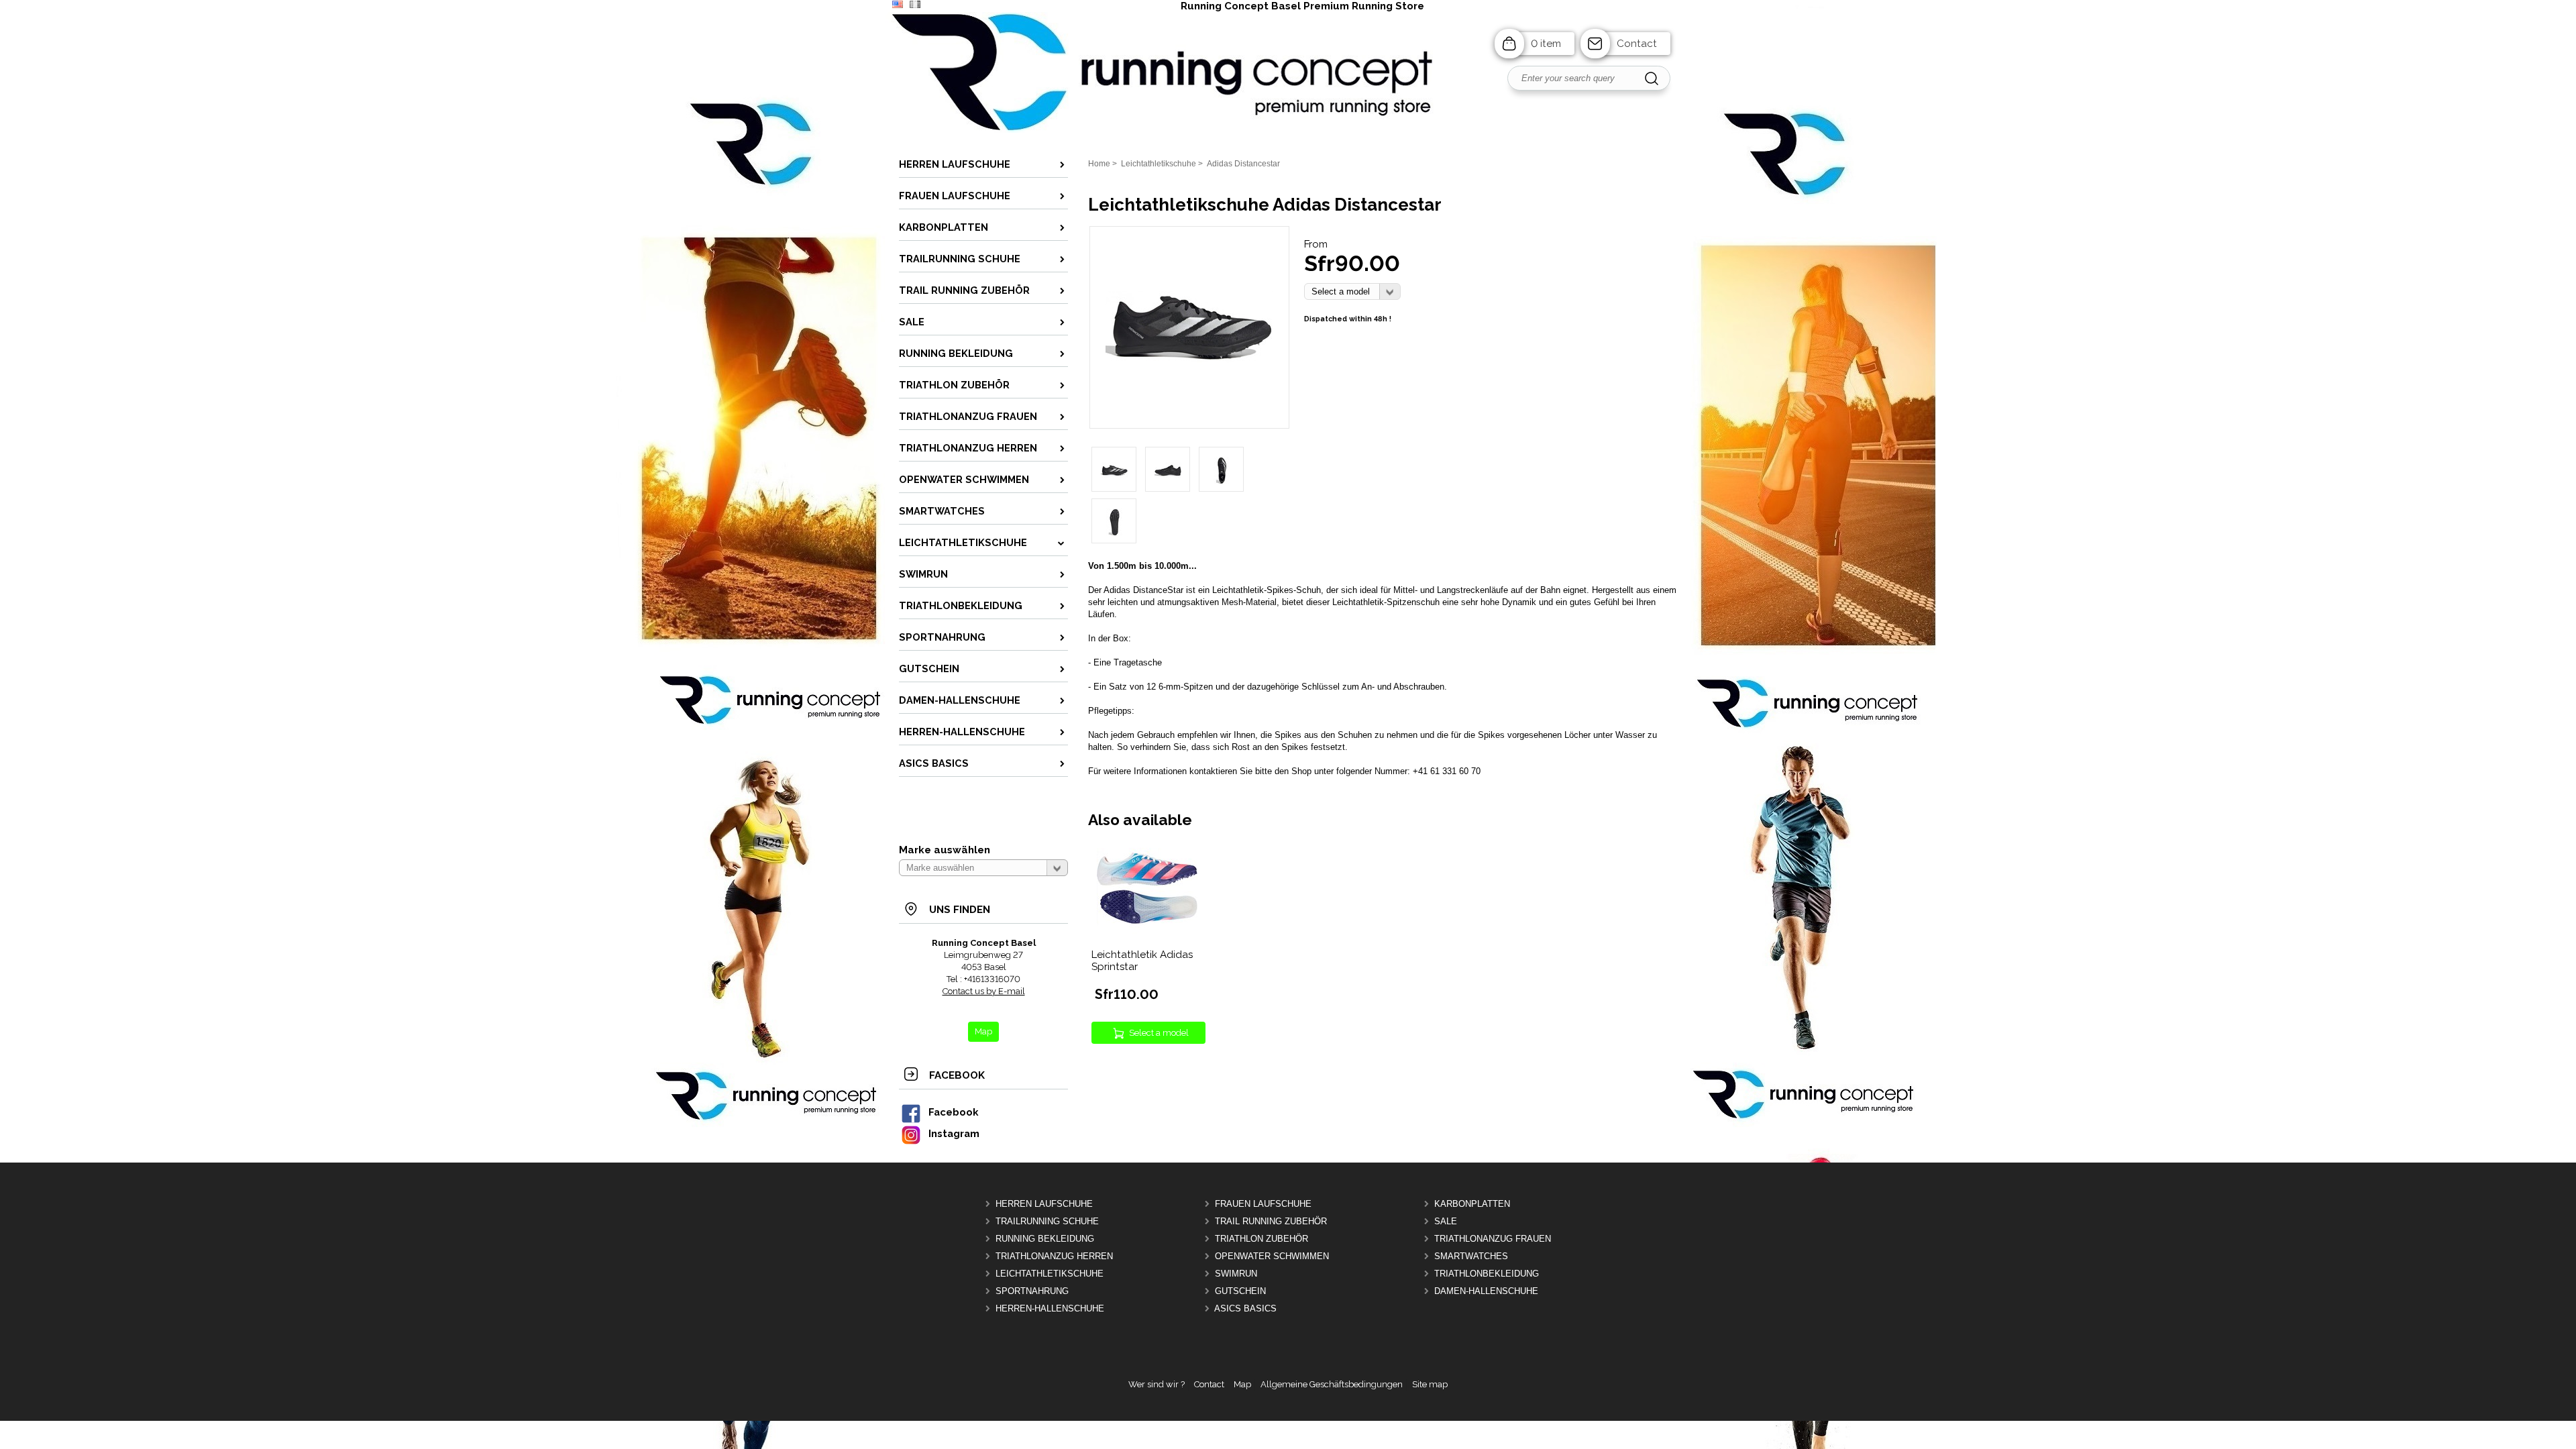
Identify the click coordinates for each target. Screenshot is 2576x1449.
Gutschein (1240, 1291)
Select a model (1159, 1033)
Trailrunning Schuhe (1047, 1221)
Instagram (954, 1133)
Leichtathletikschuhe (1050, 1274)
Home (1099, 164)
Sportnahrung (1032, 1291)
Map (1242, 1384)
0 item (1546, 44)
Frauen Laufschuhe (1263, 1204)
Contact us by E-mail (984, 991)
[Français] (915, 5)
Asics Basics (1245, 1308)
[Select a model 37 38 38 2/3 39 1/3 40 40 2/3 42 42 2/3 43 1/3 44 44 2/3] (1352, 291)
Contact (1637, 44)
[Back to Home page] (1288, 131)
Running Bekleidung (1045, 1239)
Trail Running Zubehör (1271, 1221)
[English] (898, 5)
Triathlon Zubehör (1262, 1239)
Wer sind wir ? (1157, 1384)
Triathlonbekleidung (1487, 1274)
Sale (1446, 1221)
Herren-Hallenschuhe (1050, 1308)
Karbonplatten (1472, 1204)
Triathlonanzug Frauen (1493, 1239)
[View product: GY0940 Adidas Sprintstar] (1147, 935)
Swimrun (1236, 1274)
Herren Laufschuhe (1044, 1204)
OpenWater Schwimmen (1272, 1256)
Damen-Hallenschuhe (1486, 1291)
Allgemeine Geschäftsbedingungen (1332, 1384)
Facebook (953, 1112)
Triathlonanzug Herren (1054, 1256)
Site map (1430, 1384)
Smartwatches (1471, 1256)
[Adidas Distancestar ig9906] (1189, 408)
